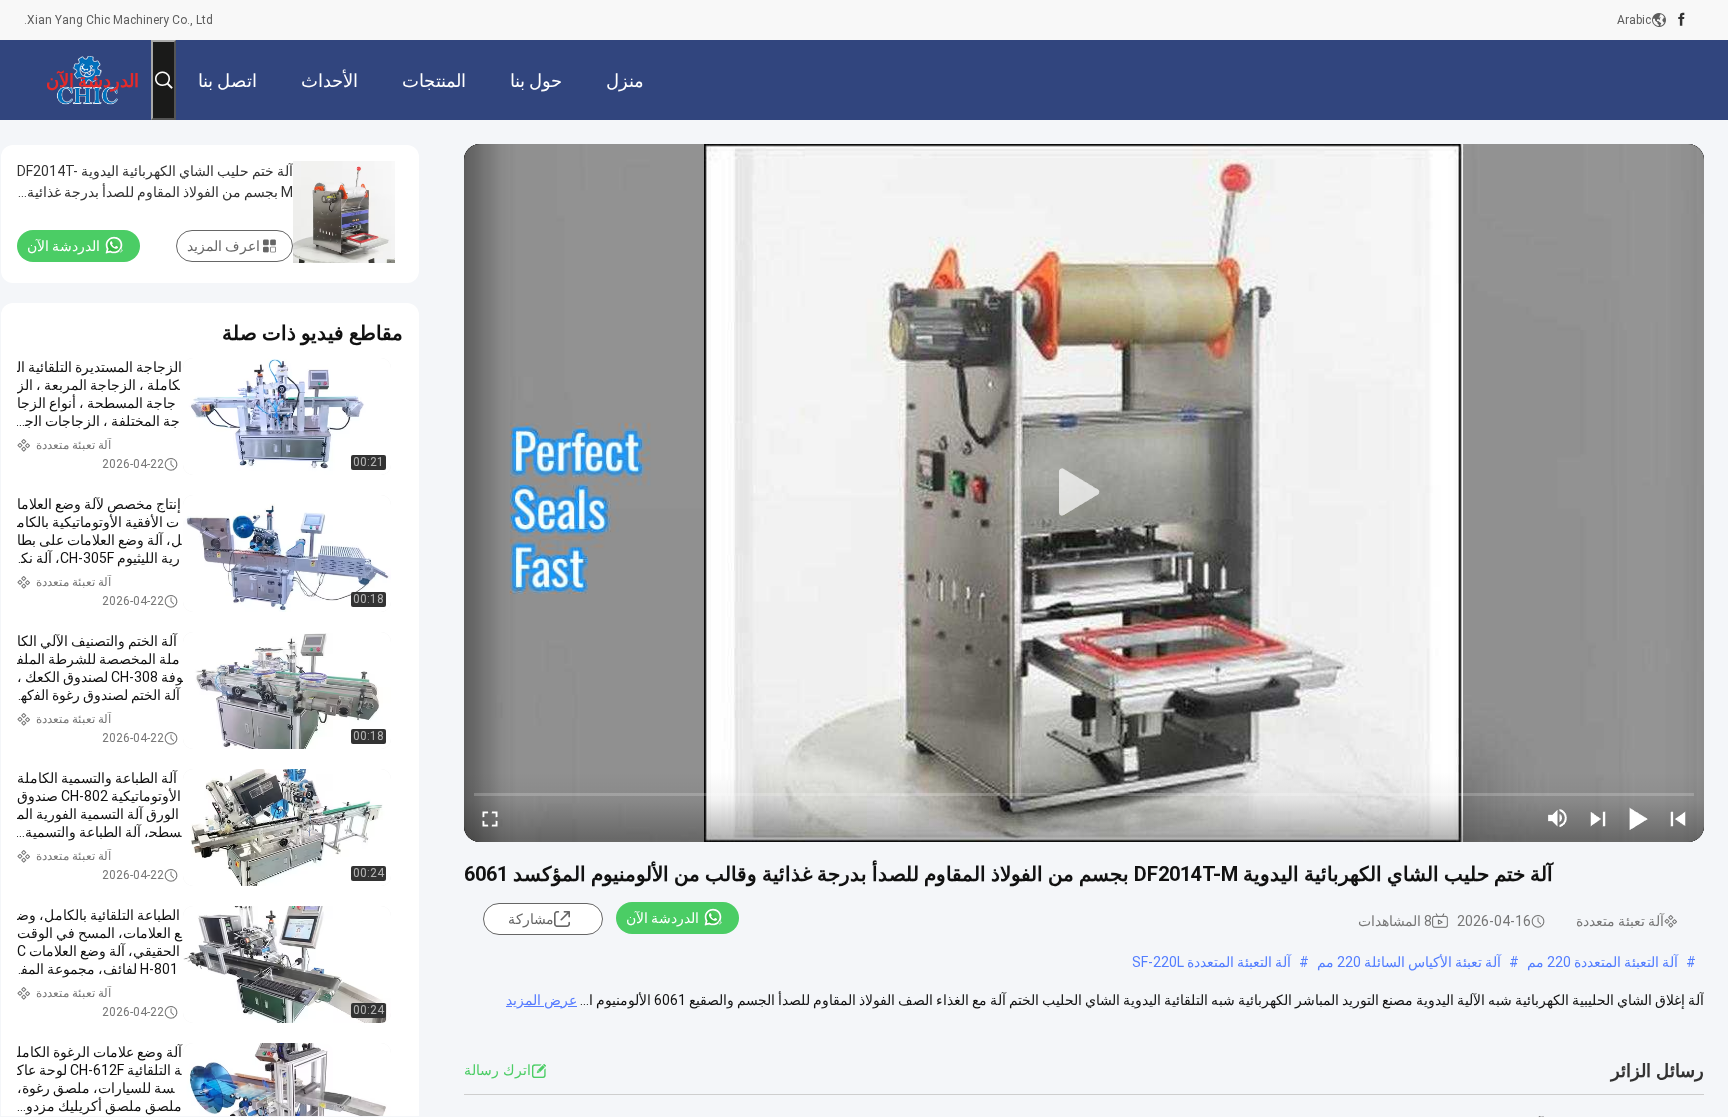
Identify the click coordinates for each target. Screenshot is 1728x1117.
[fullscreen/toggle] (490, 818)
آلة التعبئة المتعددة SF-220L (1211, 962)
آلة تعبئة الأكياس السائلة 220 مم (1409, 962)
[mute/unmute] (1558, 818)
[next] (1598, 818)
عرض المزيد (541, 1000)
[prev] (1678, 818)
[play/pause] (1638, 818)
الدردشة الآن (662, 918)
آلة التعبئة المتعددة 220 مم (1602, 962)
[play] (1084, 493)
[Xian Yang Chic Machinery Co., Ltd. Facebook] (1681, 20)
